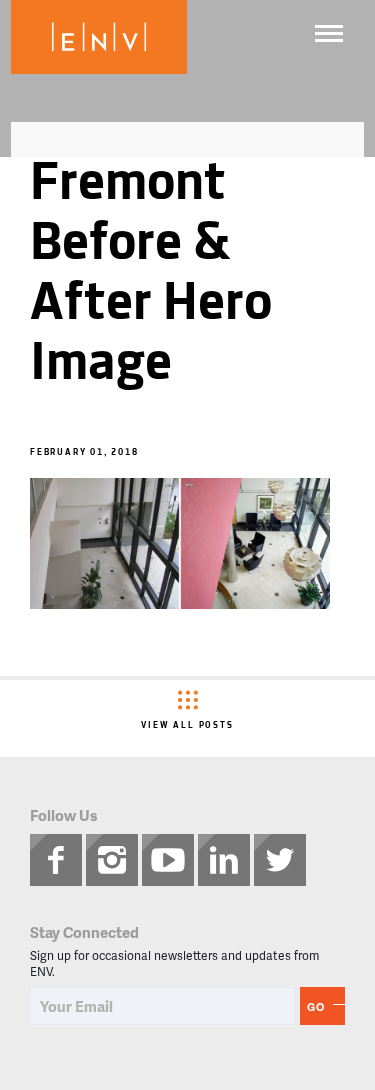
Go (316, 1006)
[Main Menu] (329, 33)
